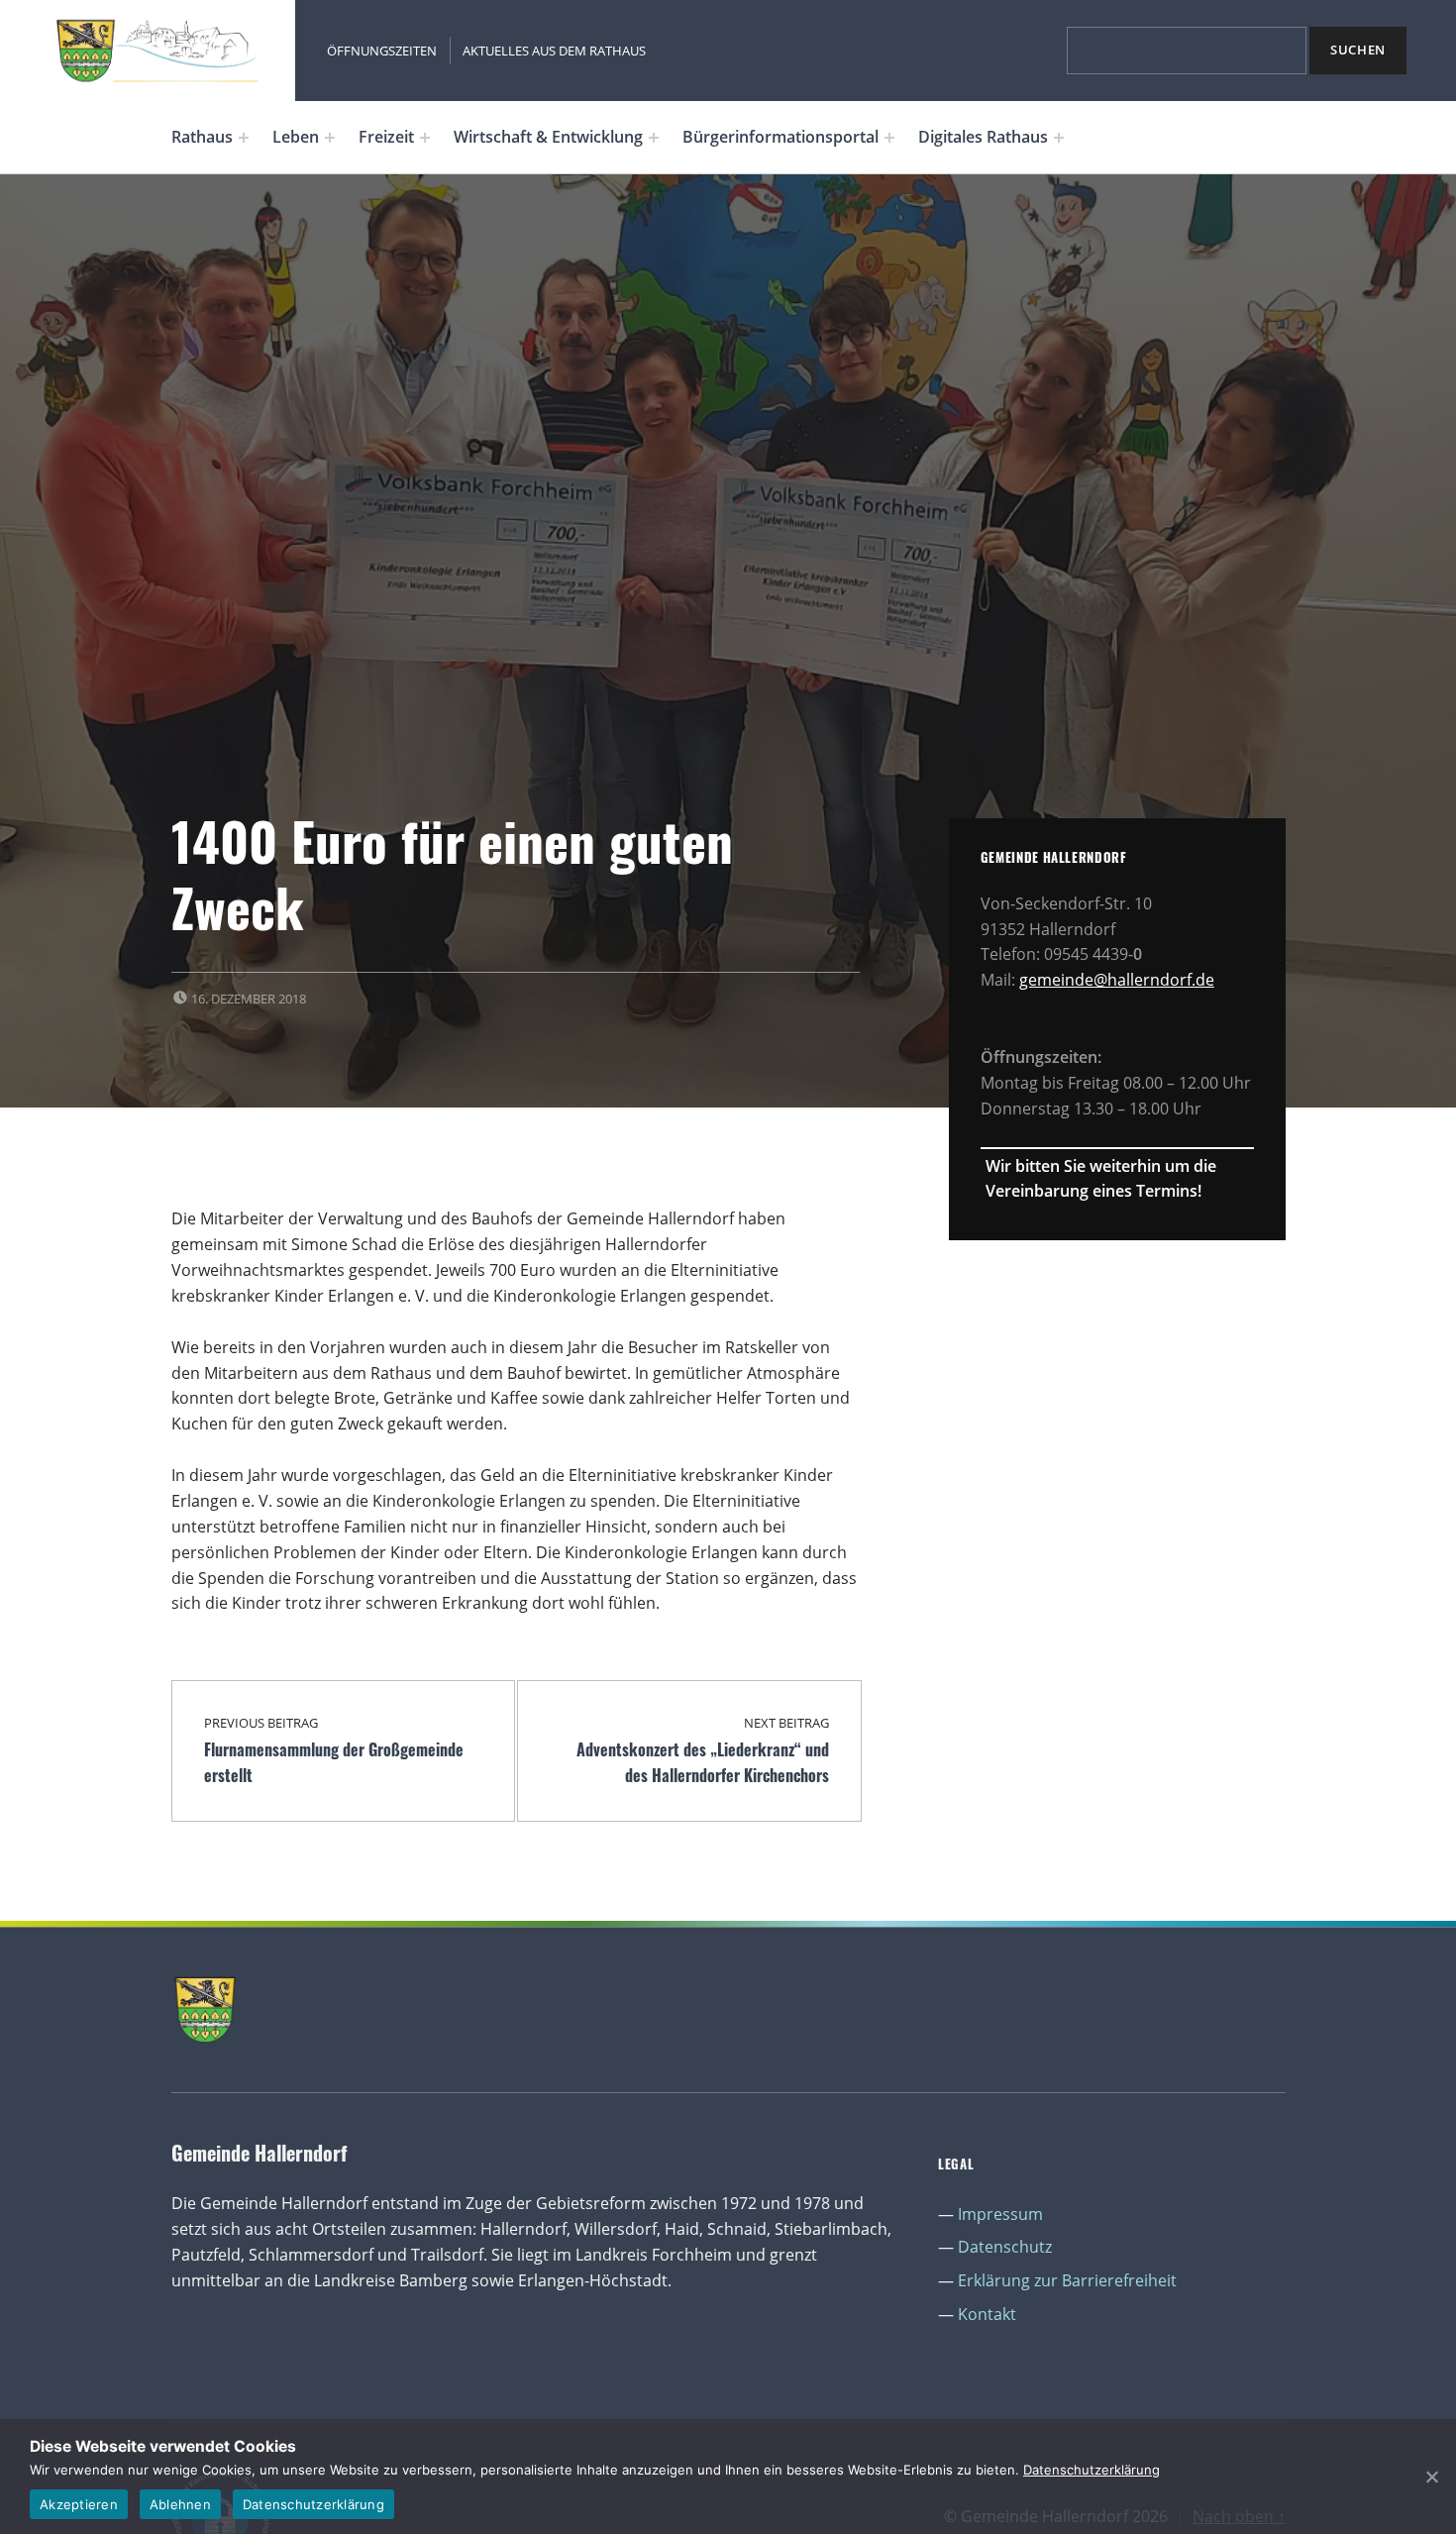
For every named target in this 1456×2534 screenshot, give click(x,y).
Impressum (1000, 2214)
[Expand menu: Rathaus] (244, 138)
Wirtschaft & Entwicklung (548, 137)
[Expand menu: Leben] (330, 138)
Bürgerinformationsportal (780, 137)
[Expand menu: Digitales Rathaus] (1059, 138)
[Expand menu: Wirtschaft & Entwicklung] (654, 138)
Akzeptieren (79, 2504)
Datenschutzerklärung (1092, 2470)
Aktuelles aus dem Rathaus (554, 51)
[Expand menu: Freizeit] (425, 138)
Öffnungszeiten (382, 51)
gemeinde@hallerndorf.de (1117, 980)
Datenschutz (1005, 2247)
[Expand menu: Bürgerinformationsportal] (889, 138)
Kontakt (987, 2314)
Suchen (1358, 50)
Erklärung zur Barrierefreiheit (1067, 2280)
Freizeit (386, 137)
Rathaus (202, 137)
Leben (296, 137)
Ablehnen (180, 2504)
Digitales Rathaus (983, 137)
